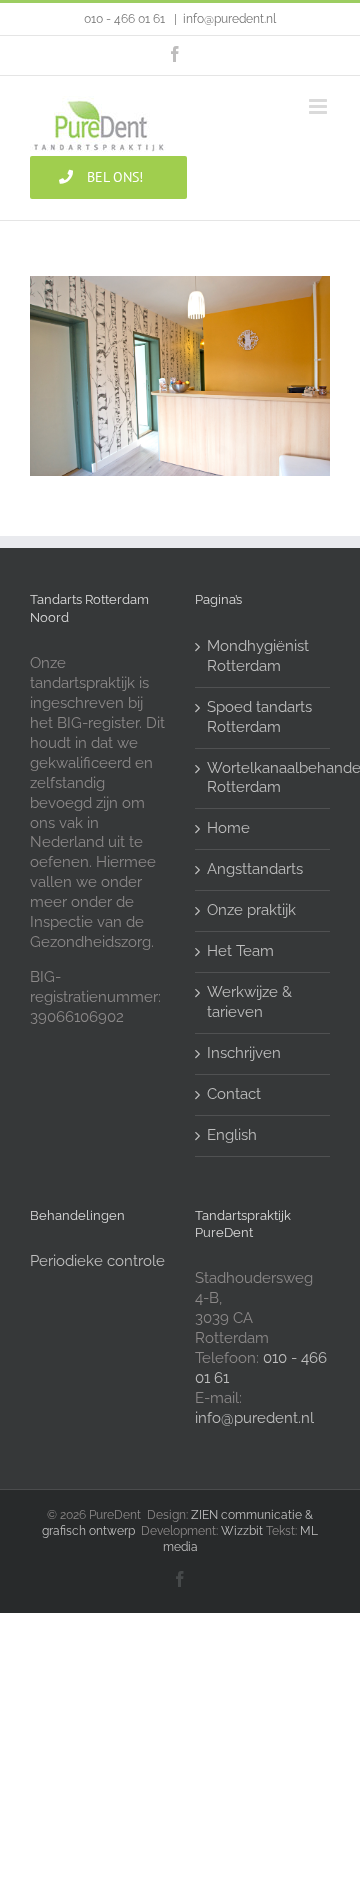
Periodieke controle (97, 1261)
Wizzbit (242, 1531)
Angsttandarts (255, 869)
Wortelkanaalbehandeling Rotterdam (263, 778)
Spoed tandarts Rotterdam (259, 717)
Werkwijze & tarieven (249, 1002)
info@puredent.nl (229, 19)
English (232, 1135)
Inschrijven (244, 1053)
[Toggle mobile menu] (319, 106)
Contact (234, 1094)
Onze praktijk (251, 910)
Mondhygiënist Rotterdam (258, 656)
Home (228, 828)
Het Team (240, 951)
